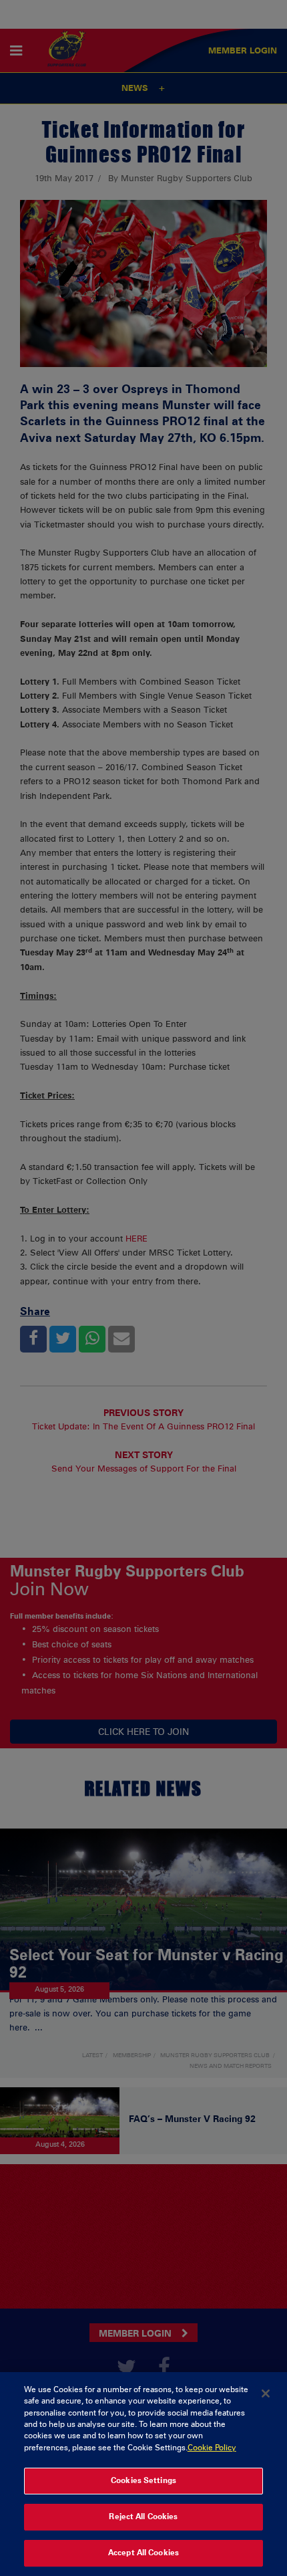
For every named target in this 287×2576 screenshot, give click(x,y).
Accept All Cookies (143, 2553)
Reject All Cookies (143, 2516)
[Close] (266, 2393)
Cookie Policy (212, 2448)
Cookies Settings (143, 2480)
